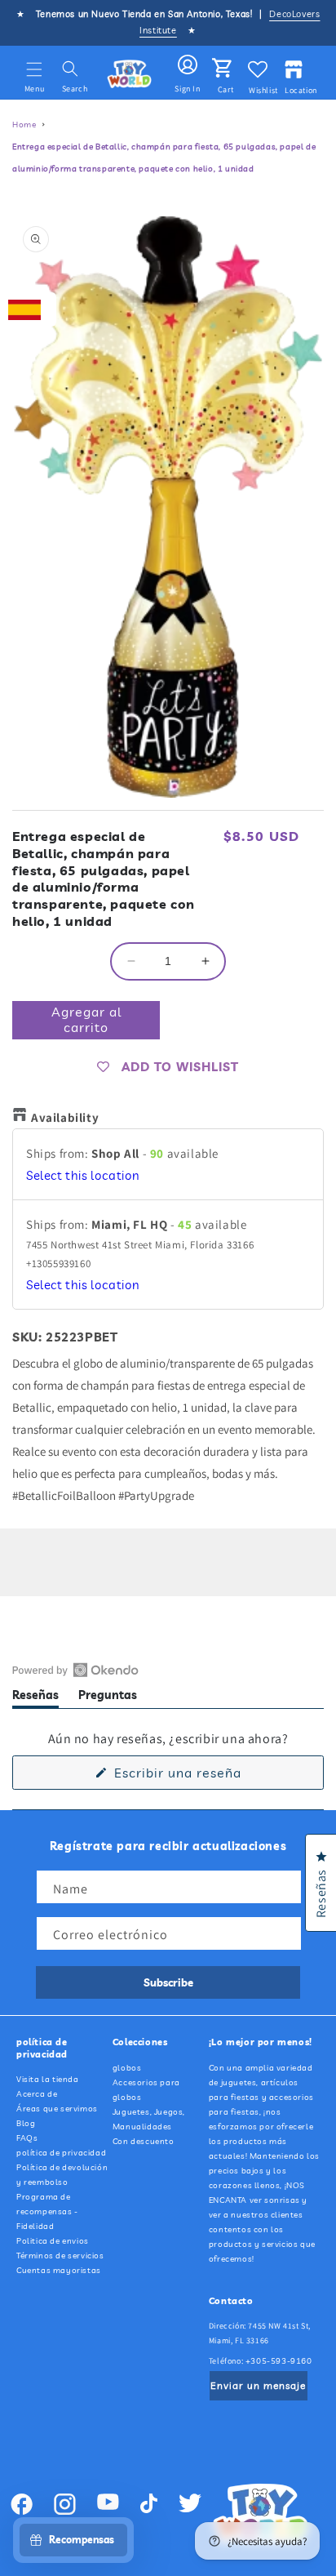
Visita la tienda (48, 2079)
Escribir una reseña (205, 1777)
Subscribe (168, 1982)
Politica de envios (53, 2241)
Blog (26, 2123)
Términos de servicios (60, 2256)
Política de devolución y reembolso (62, 2175)
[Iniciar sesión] (188, 65)
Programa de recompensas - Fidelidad (47, 2211)
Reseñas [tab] (35, 1698)
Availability (65, 1117)
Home (24, 125)
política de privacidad (61, 2153)
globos (127, 2068)
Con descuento (144, 2141)
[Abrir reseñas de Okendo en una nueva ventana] (75, 1670)
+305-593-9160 (279, 2361)
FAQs (27, 2138)
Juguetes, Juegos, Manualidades (149, 2119)
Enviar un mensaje (258, 2385)
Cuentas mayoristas (59, 2270)
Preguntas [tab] (108, 1698)
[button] (34, 69)
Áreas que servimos (57, 2109)
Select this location (83, 1175)
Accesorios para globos (146, 2090)
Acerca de (37, 2094)
